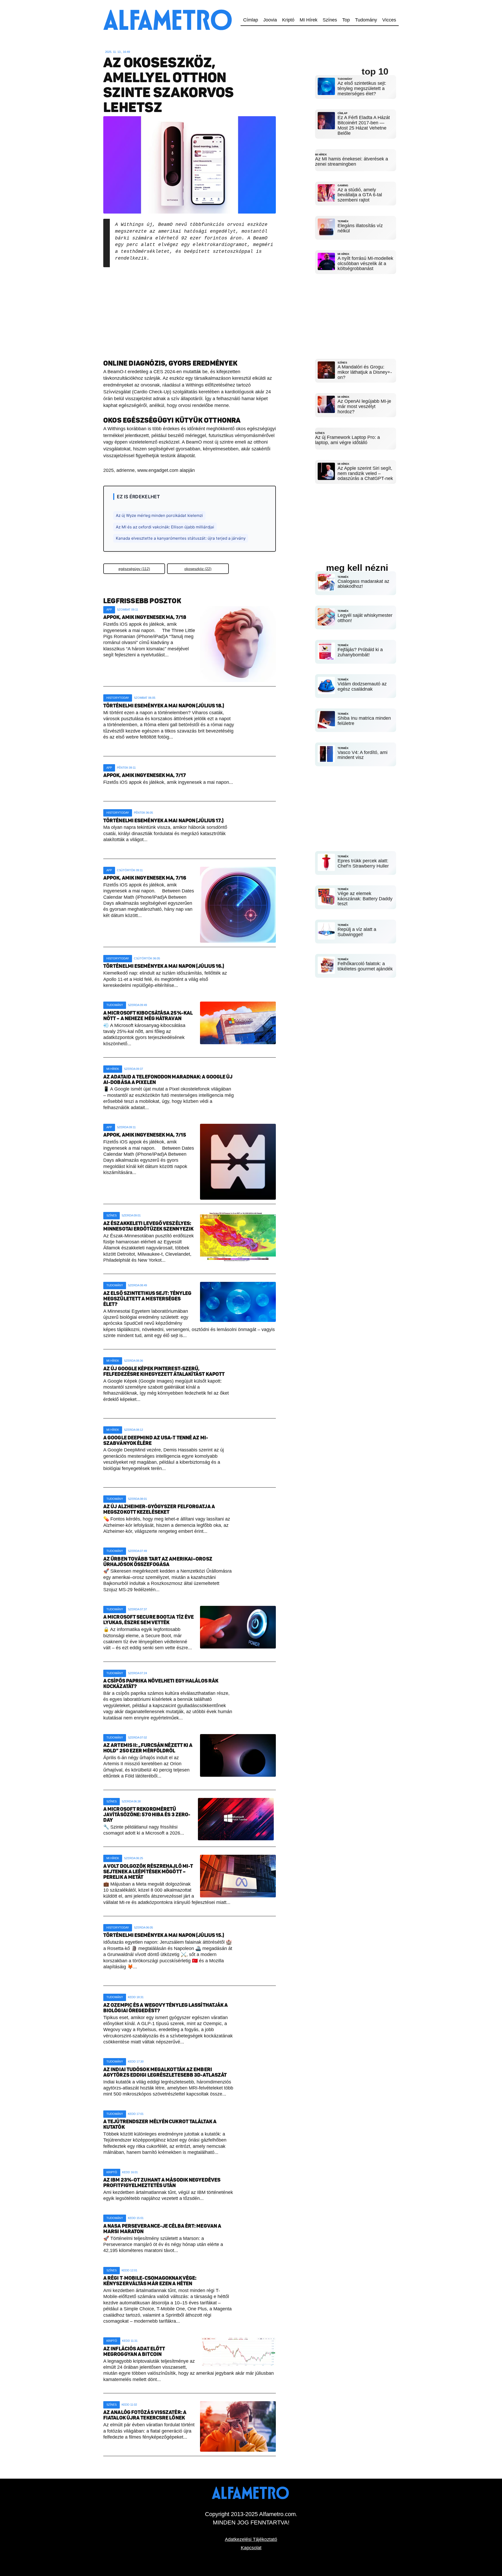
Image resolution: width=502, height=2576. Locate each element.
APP (109, 610)
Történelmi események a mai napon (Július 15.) (164, 1935)
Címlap (251, 20)
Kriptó (288, 20)
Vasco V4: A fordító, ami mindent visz (363, 755)
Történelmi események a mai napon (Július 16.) (164, 966)
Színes (330, 20)
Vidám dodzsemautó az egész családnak (362, 686)
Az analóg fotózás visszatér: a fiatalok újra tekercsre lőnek (145, 2415)
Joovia (270, 20)
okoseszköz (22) (198, 569)
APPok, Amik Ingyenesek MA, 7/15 (145, 1135)
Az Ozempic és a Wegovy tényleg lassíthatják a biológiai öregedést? (166, 2008)
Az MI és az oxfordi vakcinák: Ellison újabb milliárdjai (165, 527)
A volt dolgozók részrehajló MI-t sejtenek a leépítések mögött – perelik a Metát (148, 1872)
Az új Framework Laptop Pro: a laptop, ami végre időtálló (347, 440)
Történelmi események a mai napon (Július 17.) (164, 821)
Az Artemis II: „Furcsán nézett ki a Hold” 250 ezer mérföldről (148, 1748)
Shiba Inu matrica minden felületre (364, 721)
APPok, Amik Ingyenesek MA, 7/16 (145, 878)
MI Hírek (309, 20)
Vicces (389, 20)
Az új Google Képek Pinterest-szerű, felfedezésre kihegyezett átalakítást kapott (164, 1371)
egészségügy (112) (134, 569)
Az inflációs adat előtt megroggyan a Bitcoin (134, 2351)
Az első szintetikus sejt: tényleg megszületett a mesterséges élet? (147, 1299)
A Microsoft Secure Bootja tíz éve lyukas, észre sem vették (149, 1620)
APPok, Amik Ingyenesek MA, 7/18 (145, 617)
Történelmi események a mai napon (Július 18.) (164, 706)
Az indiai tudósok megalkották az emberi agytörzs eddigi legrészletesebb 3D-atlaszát (165, 2072)
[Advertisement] (190, 309)
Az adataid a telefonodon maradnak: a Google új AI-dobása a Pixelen (168, 1080)
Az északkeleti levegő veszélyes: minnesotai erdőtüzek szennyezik (148, 1226)
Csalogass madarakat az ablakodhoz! (363, 584)
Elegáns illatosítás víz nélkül (360, 228)
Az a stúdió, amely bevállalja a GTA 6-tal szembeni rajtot (360, 195)
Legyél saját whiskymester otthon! (365, 618)
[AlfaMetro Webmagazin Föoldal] (169, 3)
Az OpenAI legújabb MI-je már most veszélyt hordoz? (364, 406)
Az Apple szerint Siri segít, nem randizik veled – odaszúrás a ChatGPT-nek (365, 473)
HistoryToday (118, 698)
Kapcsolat (251, 2548)
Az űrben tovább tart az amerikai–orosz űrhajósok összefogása (158, 1562)
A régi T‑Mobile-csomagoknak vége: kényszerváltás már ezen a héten (150, 2281)
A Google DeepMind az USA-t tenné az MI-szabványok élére (156, 1440)
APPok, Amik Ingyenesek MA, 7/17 (145, 775)
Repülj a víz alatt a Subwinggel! (357, 932)
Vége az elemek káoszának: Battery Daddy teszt (365, 899)
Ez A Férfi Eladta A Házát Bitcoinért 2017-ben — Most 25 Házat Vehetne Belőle (364, 125)
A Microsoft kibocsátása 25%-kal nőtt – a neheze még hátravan (148, 1016)
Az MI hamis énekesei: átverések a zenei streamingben (352, 161)
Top (346, 20)
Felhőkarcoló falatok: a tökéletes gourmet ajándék (365, 966)
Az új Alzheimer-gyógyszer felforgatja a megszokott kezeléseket (159, 1509)
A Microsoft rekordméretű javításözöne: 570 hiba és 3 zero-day (147, 1815)
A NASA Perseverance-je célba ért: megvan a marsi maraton (162, 2229)
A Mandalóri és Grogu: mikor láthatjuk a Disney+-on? (365, 372)
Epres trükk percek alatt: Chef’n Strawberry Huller (363, 863)
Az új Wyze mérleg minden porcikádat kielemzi (159, 515)
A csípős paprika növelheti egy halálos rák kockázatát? (161, 1684)
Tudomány (366, 20)
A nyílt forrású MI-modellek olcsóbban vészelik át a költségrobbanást (365, 264)
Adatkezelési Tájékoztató (251, 2539)
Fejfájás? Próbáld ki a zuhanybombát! (360, 652)
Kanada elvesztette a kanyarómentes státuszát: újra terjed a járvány (181, 538)
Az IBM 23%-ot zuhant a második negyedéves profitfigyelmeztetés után (162, 2183)
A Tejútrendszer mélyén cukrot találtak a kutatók (160, 2124)
